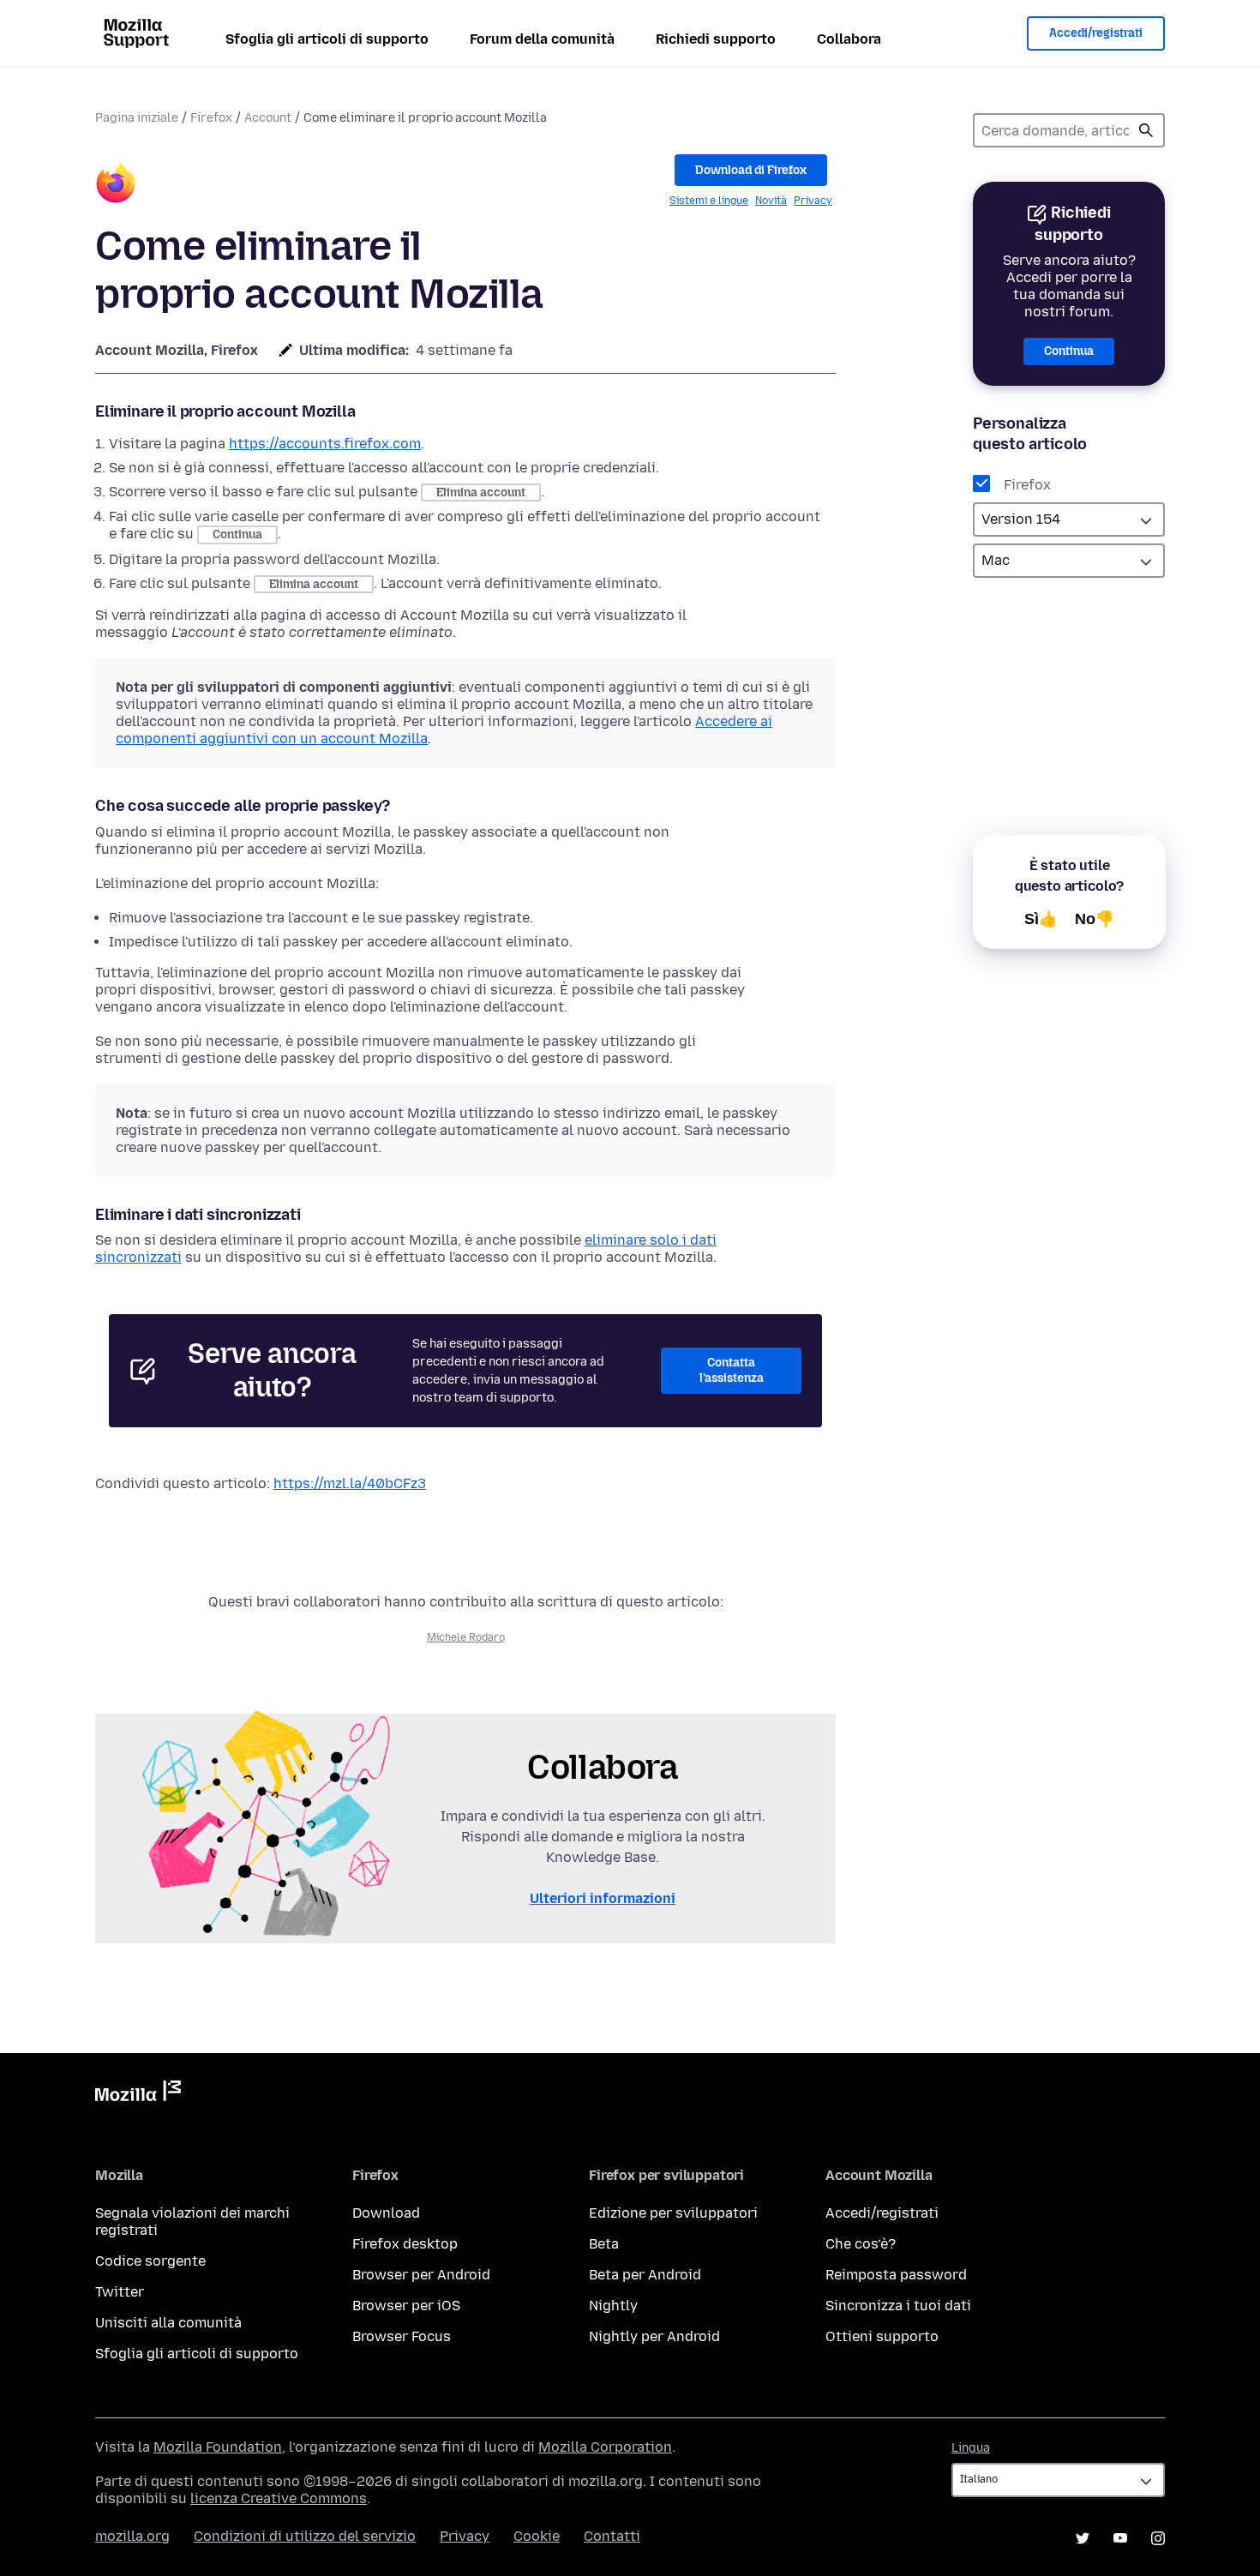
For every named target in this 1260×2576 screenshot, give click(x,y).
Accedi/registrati (1096, 33)
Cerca (1146, 130)
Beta (604, 2244)
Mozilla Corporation (605, 2447)
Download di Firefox (751, 170)
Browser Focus (402, 2336)
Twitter (120, 2292)
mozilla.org (132, 2536)
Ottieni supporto (882, 2336)
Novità (771, 201)
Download (386, 2213)
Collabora (849, 39)
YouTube (1120, 2538)
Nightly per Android (654, 2336)
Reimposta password (896, 2275)
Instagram (1158, 2538)
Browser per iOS (406, 2306)
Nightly (613, 2306)
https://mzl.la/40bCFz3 (350, 1483)
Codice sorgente (150, 2261)
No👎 (1095, 919)
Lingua (971, 2448)
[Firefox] (116, 186)
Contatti (612, 2536)
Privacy (813, 201)
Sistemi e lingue (709, 201)
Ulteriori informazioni (603, 1898)
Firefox (211, 118)
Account (268, 118)
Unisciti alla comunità (168, 2323)
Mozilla (138, 2094)
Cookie (537, 2536)
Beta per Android (645, 2275)
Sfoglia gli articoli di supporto (327, 39)
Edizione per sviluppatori (673, 2213)
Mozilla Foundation (218, 2447)
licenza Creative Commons (279, 2498)
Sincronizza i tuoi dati (898, 2306)
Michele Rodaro (466, 1637)
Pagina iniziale (137, 118)
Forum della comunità (542, 39)
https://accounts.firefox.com (325, 444)
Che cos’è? (861, 2244)
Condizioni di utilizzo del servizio (305, 2536)
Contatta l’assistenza (732, 1370)
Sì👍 (1041, 919)
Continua (1069, 351)
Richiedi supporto (716, 39)
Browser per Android (421, 2275)
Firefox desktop (405, 2244)
